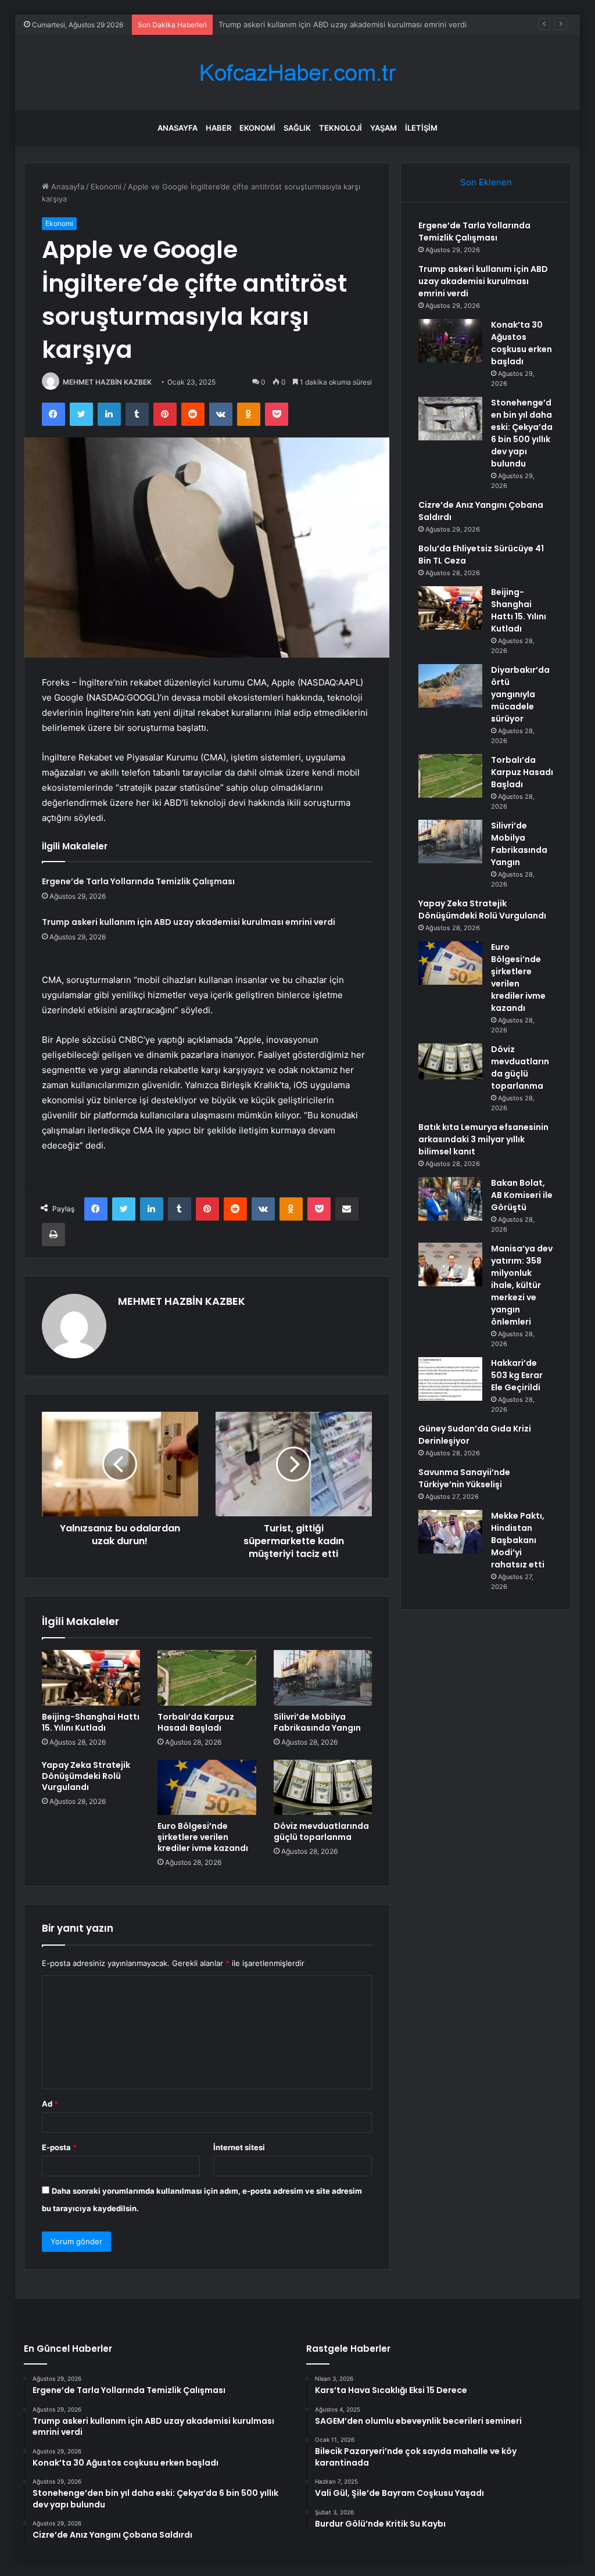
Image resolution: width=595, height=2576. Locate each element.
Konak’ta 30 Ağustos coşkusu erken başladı (297, 24)
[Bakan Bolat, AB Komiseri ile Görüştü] (450, 1199)
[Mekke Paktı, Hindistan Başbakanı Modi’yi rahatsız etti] (450, 1532)
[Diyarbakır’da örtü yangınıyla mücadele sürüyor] (450, 686)
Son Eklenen (486, 182)
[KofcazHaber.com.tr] (297, 73)
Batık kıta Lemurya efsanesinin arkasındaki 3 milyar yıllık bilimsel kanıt (483, 1139)
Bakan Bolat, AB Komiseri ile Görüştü (522, 1195)
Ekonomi (257, 128)
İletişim (421, 128)
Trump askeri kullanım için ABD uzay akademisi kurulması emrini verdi (189, 922)
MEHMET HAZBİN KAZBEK (107, 382)
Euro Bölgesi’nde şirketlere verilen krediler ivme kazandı (203, 1837)
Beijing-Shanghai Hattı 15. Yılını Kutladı (91, 1722)
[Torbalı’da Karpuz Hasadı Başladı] (207, 1678)
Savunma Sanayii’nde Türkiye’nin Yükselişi (464, 1478)
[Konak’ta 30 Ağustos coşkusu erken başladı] (450, 341)
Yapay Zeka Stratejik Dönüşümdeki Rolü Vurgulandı (86, 1776)
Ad (50, 2104)
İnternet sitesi (239, 2147)
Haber (218, 128)
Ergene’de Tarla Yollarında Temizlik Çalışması (138, 881)
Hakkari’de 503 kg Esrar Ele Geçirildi (517, 1375)
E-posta (59, 2147)
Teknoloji (340, 128)
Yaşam (383, 128)
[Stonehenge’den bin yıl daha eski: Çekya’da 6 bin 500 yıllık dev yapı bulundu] (450, 419)
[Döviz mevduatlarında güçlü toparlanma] (323, 1788)
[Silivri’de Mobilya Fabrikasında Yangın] (323, 1678)
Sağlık (297, 128)
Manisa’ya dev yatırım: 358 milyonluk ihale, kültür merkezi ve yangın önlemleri (522, 1285)
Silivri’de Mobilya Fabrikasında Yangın (317, 1722)
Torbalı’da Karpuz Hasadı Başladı (196, 1722)
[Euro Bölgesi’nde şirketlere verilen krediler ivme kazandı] (207, 1788)
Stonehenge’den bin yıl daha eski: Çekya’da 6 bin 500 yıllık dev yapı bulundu (522, 433)
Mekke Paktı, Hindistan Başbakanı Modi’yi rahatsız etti (518, 1540)
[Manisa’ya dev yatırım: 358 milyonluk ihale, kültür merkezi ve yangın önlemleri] (450, 1264)
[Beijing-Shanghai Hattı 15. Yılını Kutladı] (91, 1678)
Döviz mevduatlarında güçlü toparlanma (321, 1831)
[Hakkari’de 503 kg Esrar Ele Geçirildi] (450, 1379)
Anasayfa (178, 128)
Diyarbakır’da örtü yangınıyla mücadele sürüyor (520, 694)
